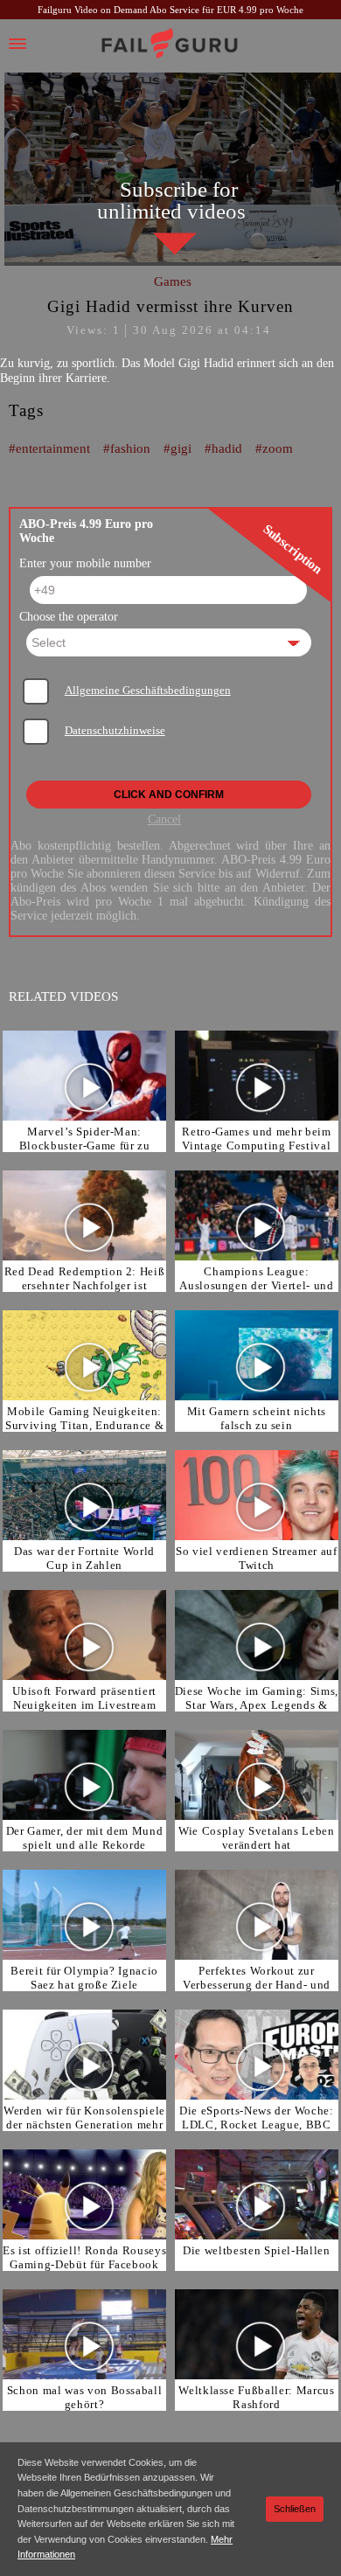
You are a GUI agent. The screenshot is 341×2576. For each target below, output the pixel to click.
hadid (227, 448)
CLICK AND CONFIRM (169, 795)
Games (173, 281)
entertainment (53, 448)
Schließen (295, 2509)
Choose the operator (69, 617)
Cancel (164, 819)
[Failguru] (170, 44)
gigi (181, 448)
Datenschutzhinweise (115, 731)
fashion (130, 448)
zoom (278, 448)
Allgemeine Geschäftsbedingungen (148, 691)
